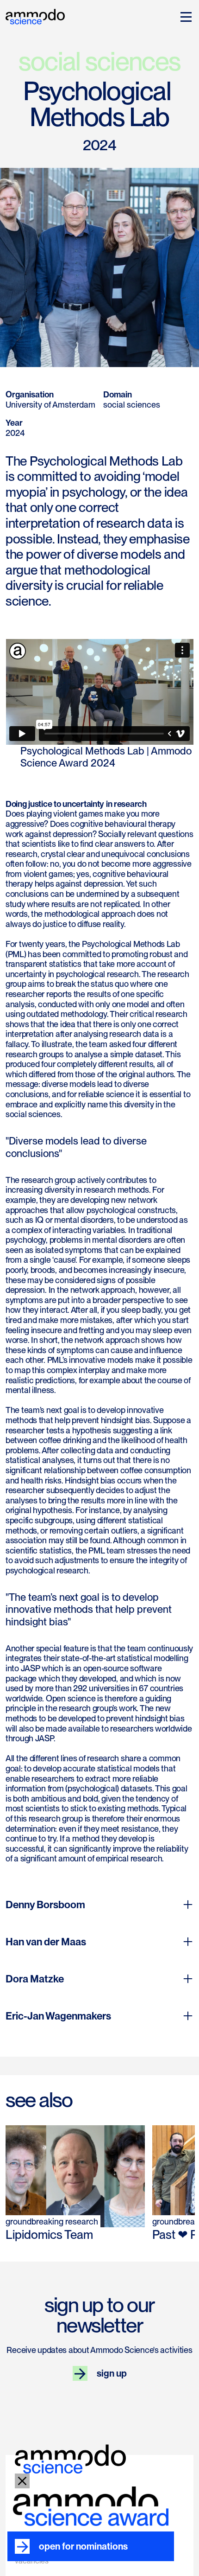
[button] (184, 17)
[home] (35, 15)
